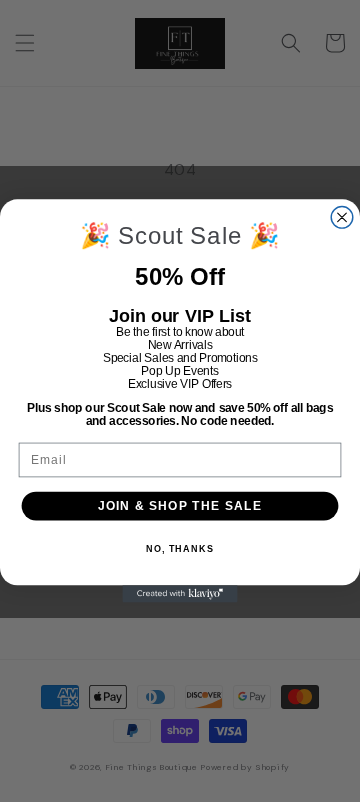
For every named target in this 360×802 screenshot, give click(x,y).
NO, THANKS (180, 549)
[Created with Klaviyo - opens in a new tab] (179, 593)
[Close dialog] (342, 218)
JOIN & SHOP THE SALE (180, 505)
